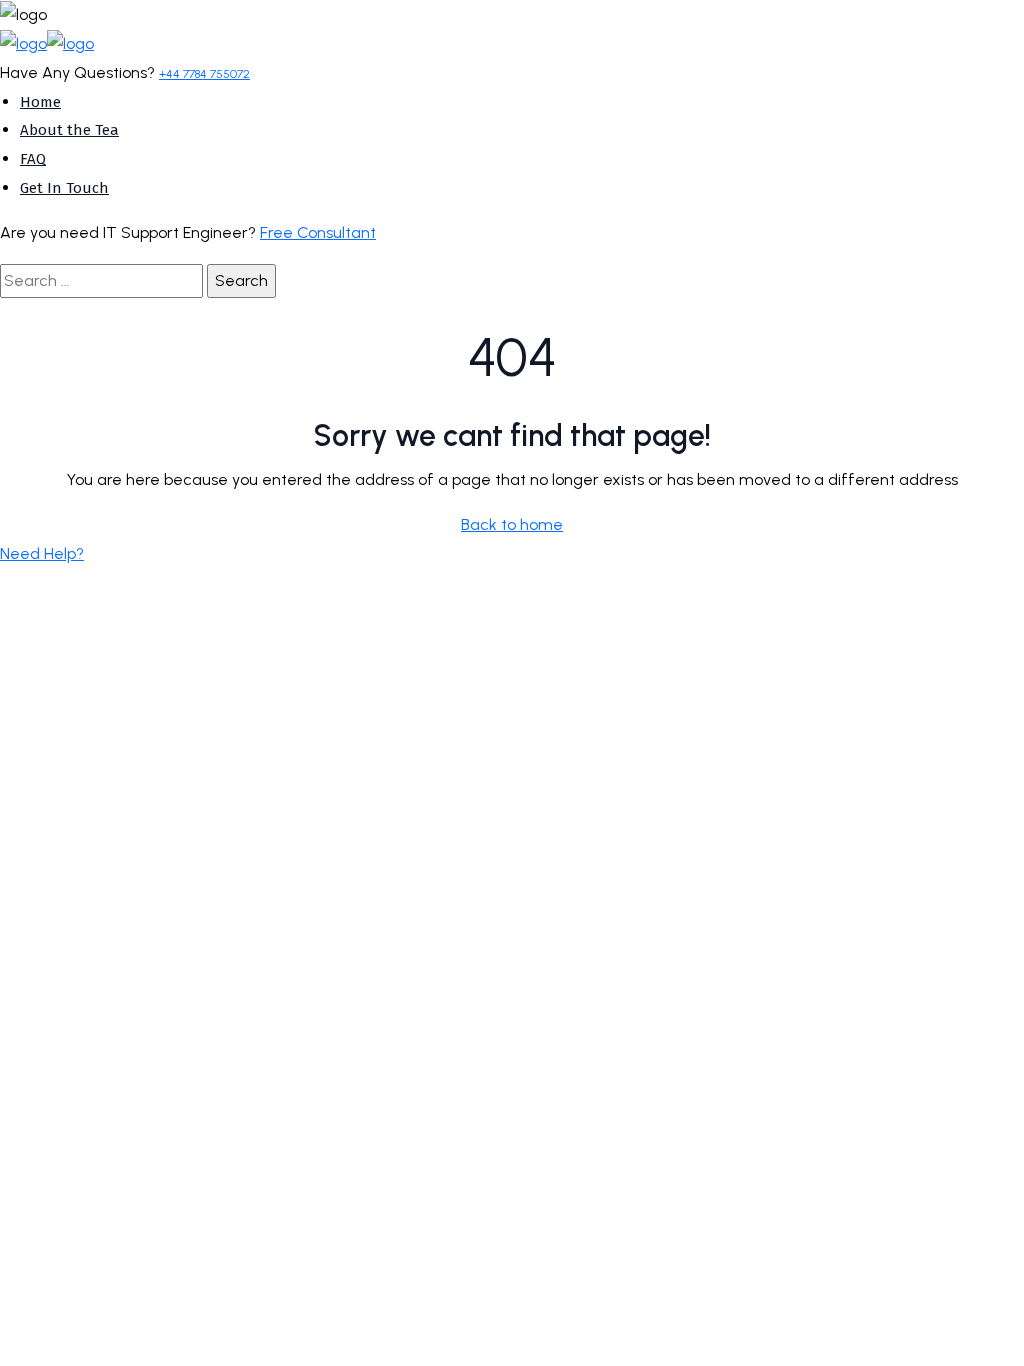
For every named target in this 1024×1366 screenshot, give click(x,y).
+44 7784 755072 (204, 74)
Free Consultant (318, 232)
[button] (42, 553)
